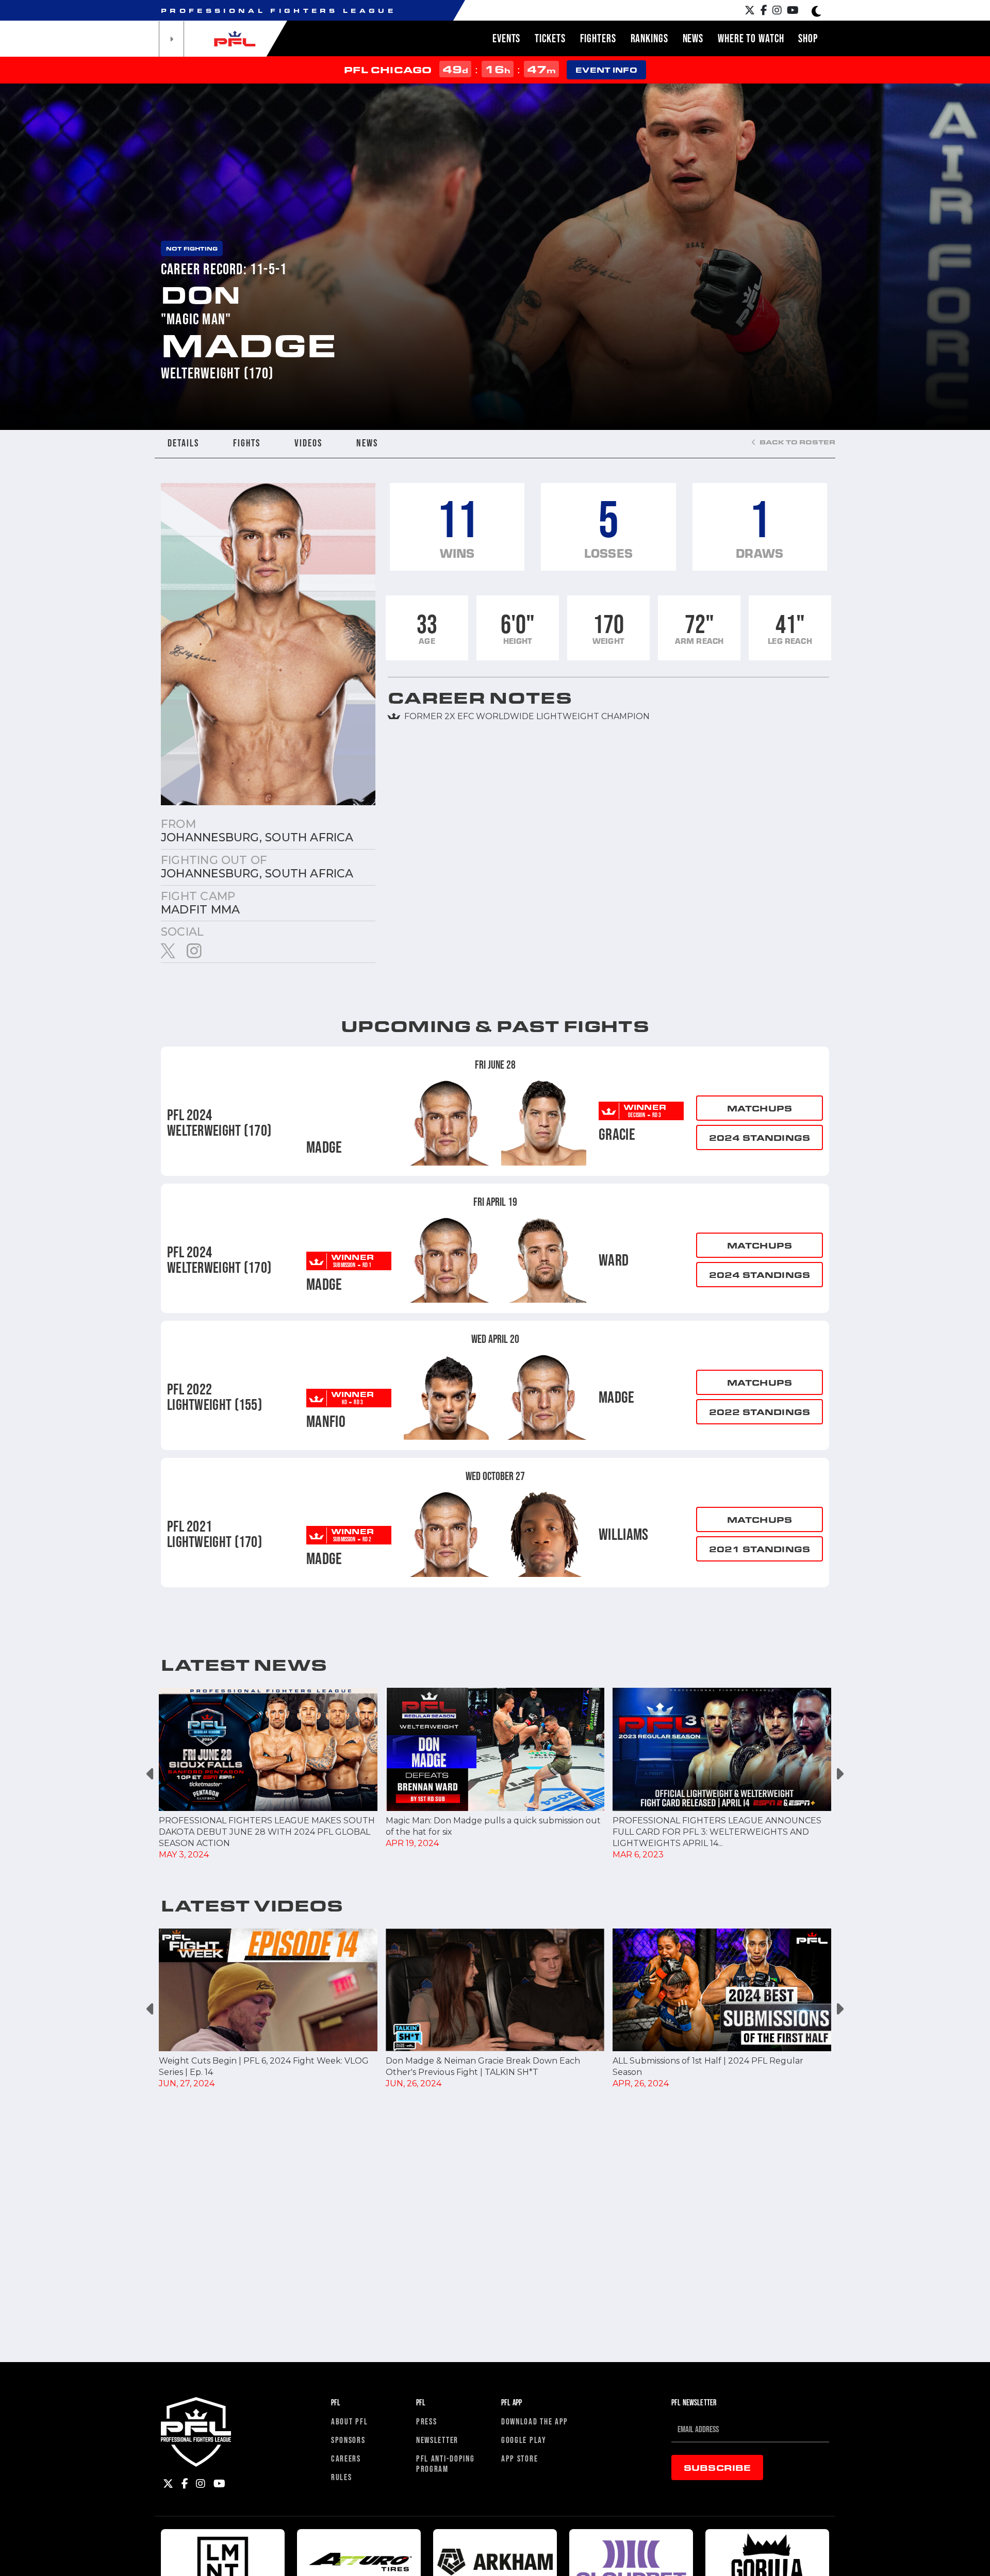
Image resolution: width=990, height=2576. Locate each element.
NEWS (367, 443)
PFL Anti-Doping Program (445, 2463)
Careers (346, 2458)
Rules (342, 2477)
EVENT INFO (606, 70)
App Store (519, 2458)
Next (839, 1774)
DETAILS (183, 443)
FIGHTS (247, 443)
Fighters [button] (598, 38)
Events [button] (506, 38)
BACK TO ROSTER (797, 442)
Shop (808, 38)
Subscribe (717, 2467)
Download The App (535, 2421)
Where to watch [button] (751, 38)
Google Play (524, 2440)
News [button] (693, 38)
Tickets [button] (550, 38)
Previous (151, 1774)
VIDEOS (308, 443)
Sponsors (348, 2440)
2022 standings (760, 1412)
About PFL (349, 2421)
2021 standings (760, 1549)
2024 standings (760, 1137)
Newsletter (437, 2440)
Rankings (649, 38)
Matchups (760, 1108)
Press (427, 2421)
